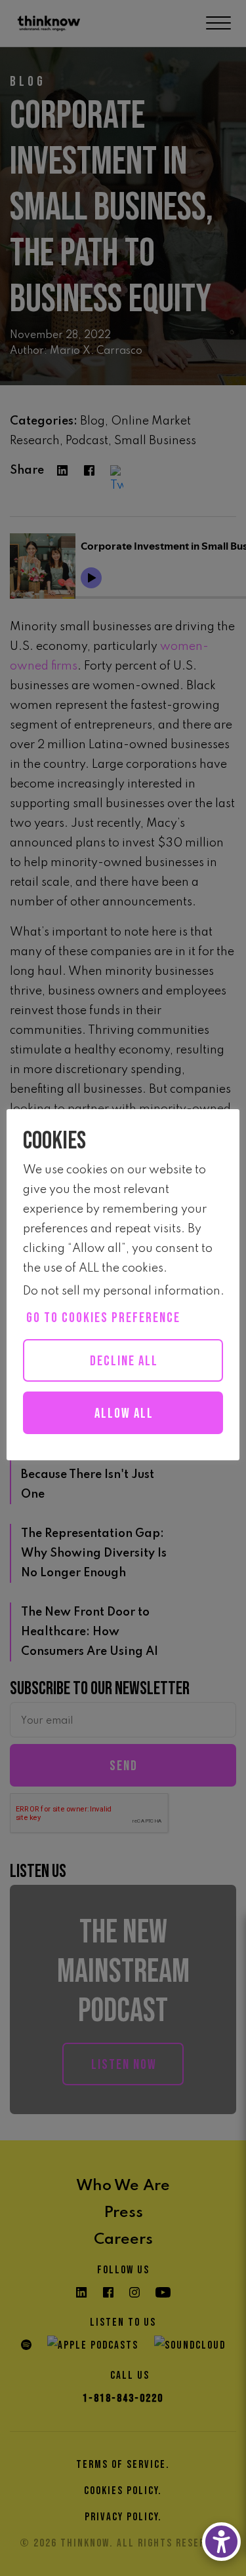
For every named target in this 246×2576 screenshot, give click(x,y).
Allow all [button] (124, 1413)
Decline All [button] (124, 1361)
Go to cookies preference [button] (103, 1318)
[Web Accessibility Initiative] (221, 2542)
